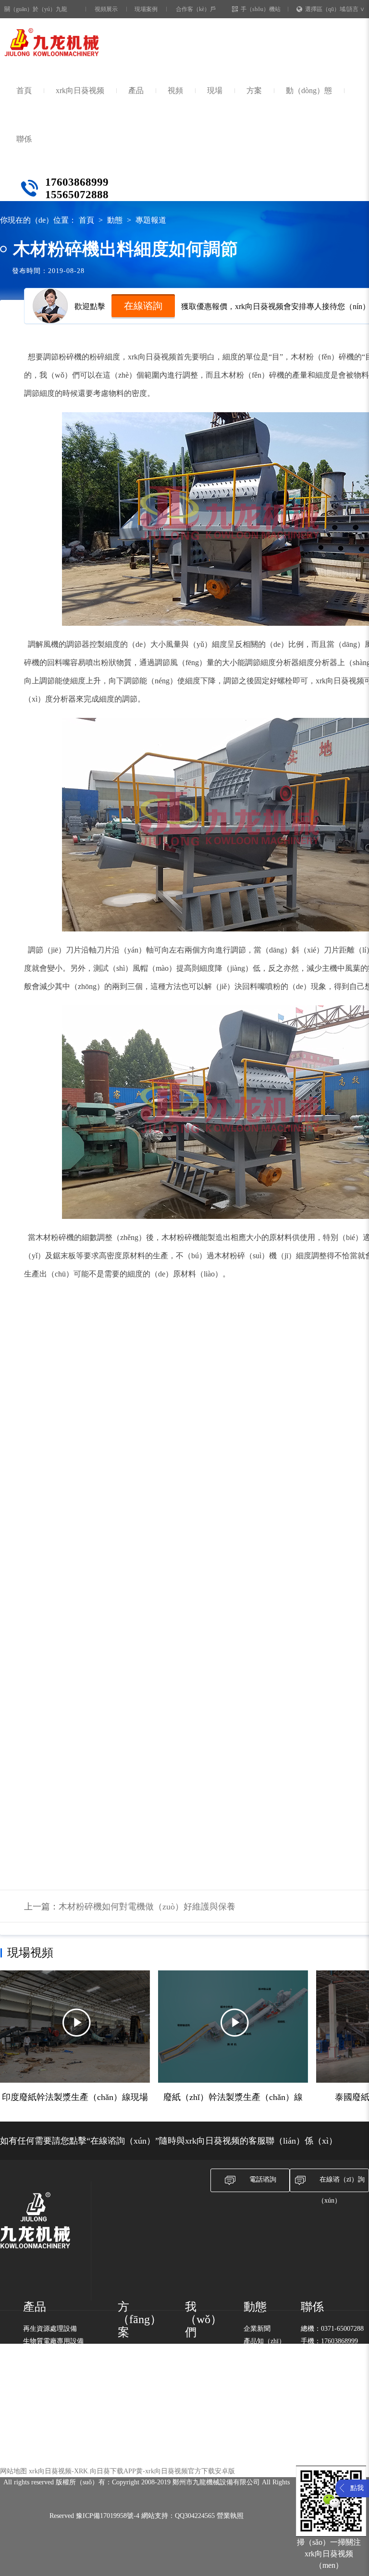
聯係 (24, 139)
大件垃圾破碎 (138, 2379)
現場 (215, 90)
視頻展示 (106, 9)
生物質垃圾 (135, 2354)
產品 (136, 90)
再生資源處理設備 (50, 2329)
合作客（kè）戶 (196, 9)
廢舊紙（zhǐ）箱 (142, 2367)
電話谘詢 (263, 2179)
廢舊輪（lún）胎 (142, 2404)
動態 (115, 220)
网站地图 (13, 2471)
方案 (254, 90)
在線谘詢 (143, 306)
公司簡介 (198, 2354)
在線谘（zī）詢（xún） (341, 2190)
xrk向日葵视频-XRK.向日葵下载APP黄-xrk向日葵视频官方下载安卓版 (132, 2471)
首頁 (24, 90)
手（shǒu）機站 (261, 9)
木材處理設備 (43, 2354)
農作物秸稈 (135, 2391)
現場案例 (146, 9)
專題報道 (151, 220)
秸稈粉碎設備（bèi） (54, 2366)
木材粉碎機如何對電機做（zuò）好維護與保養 (147, 1907)
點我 (357, 2488)
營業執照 (230, 2516)
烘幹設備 (37, 2379)
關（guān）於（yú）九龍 (36, 9)
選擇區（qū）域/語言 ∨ (335, 9)
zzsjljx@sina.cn (342, 2354)
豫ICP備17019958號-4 (108, 2516)
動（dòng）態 (309, 90)
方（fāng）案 (140, 2320)
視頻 (175, 90)
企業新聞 (257, 2329)
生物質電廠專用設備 (53, 2341)
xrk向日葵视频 (80, 90)
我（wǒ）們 (203, 2320)
